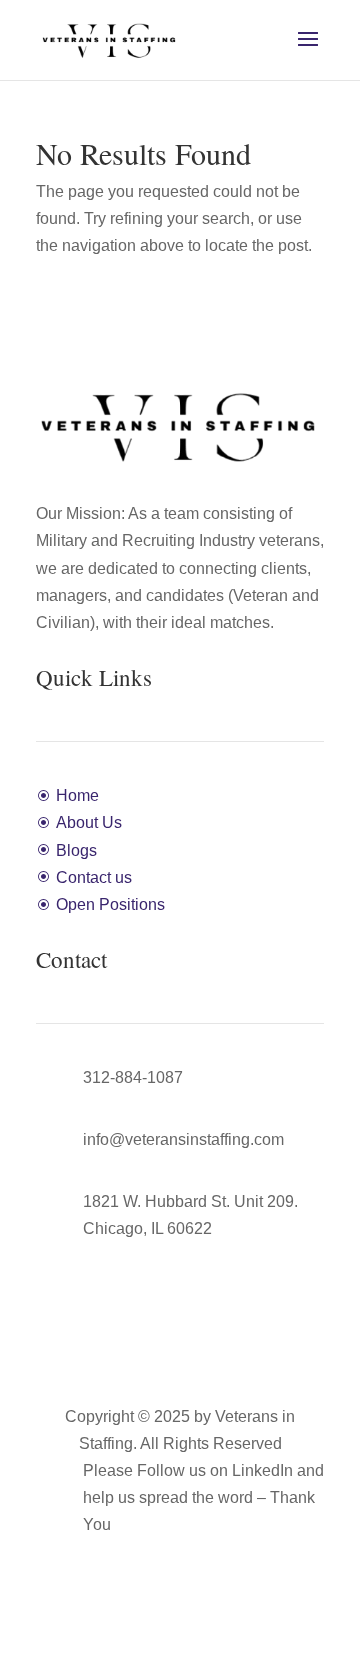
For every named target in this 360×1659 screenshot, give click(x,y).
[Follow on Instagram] (200, 1555)
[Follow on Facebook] (160, 1555)
